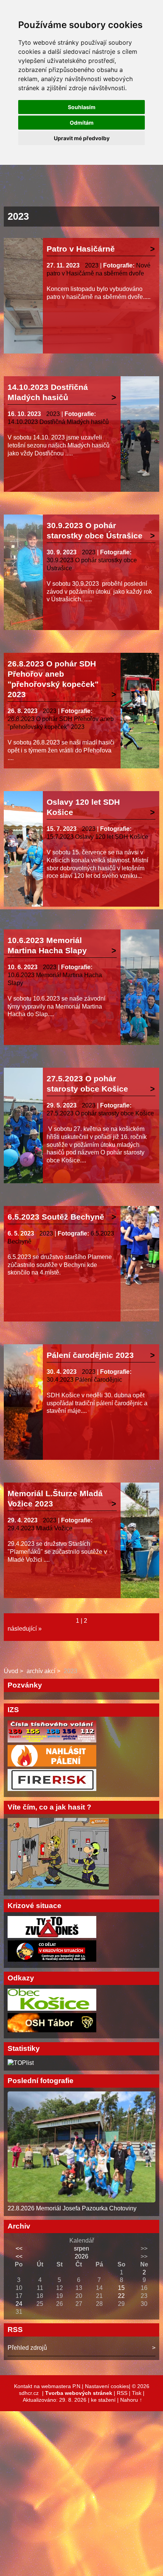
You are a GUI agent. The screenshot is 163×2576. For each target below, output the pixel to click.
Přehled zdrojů (27, 2348)
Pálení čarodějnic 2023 (90, 1355)
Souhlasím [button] (82, 107)
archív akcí (41, 1671)
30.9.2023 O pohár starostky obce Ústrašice (95, 530)
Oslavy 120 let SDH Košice (83, 807)
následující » (25, 1629)
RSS (122, 2393)
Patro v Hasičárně (81, 249)
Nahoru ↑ (131, 2400)
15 (121, 2288)
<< (19, 2248)
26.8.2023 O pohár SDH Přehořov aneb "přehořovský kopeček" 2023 (53, 679)
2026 (81, 2256)
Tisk (137, 2393)
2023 (92, 265)
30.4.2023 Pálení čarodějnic (84, 1380)
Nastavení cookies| (108, 2386)
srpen (81, 2248)
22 (121, 2296)
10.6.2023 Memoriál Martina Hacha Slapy (47, 945)
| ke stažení (103, 2400)
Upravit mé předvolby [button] (82, 138)
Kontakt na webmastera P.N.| (49, 2386)
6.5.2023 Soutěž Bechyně (56, 1217)
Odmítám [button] (82, 123)
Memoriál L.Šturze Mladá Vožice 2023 (55, 1498)
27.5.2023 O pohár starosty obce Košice (87, 1084)
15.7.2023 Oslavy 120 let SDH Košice (97, 837)
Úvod (11, 1671)
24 (19, 2304)
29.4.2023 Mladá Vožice (40, 1528)
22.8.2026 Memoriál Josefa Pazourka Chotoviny (72, 2208)
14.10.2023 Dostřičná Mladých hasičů (48, 392)
